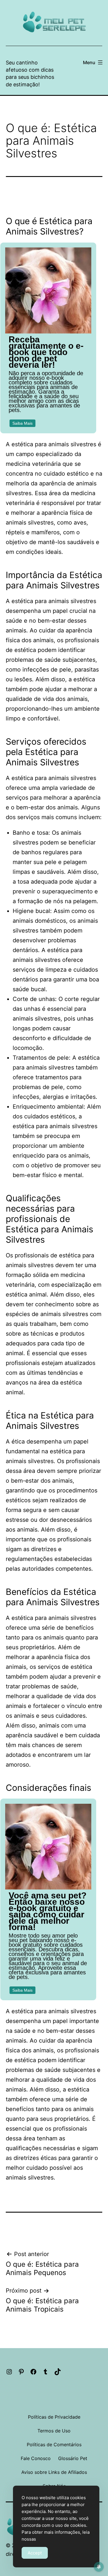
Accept (35, 2553)
